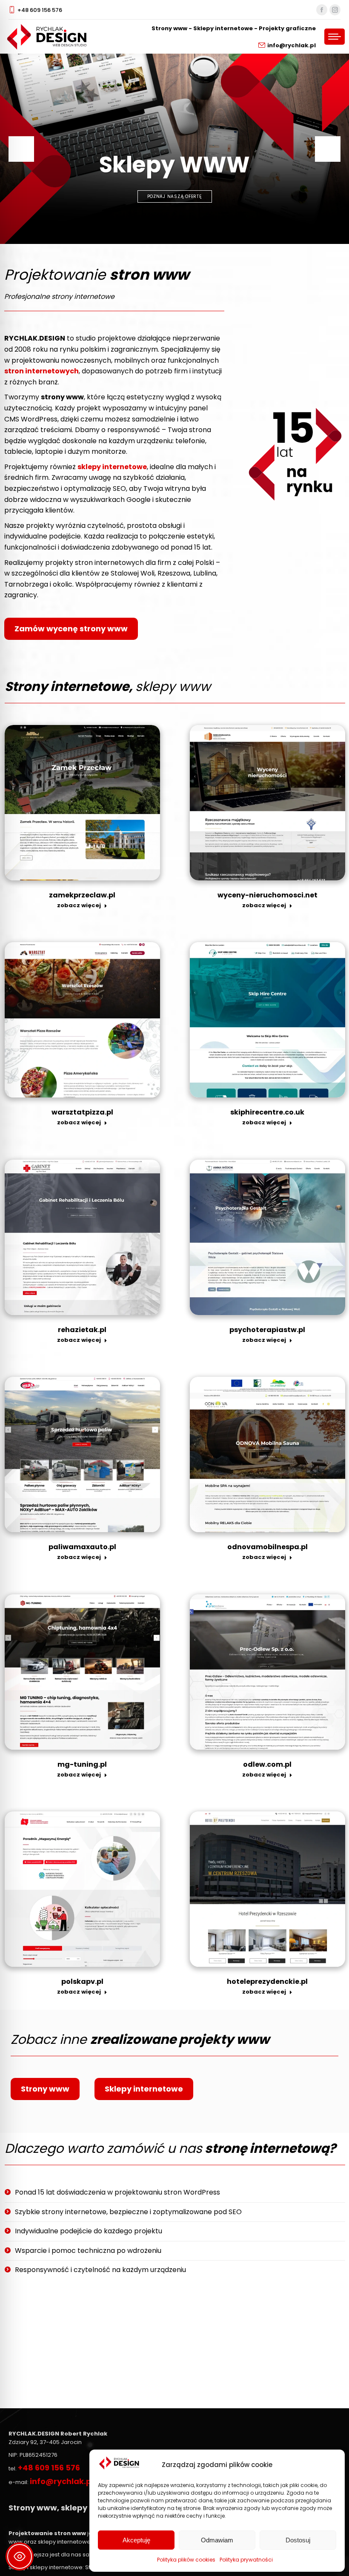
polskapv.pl (82, 1981)
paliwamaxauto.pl (82, 1547)
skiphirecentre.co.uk (267, 1112)
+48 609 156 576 (40, 10)
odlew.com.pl (267, 1764)
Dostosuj (298, 2540)
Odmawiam (217, 2540)
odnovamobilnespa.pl (267, 1547)
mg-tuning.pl (82, 1764)
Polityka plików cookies (186, 2560)
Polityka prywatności (246, 2560)
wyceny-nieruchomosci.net (267, 895)
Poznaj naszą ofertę (175, 196)
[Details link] (82, 802)
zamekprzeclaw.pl (82, 895)
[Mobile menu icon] (335, 37)
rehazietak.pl (82, 1330)
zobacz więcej (79, 905)
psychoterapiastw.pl (267, 1330)
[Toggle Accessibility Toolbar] (20, 2556)
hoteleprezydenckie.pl (267, 1981)
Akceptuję (136, 2540)
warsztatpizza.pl (82, 1112)
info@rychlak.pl (292, 45)
